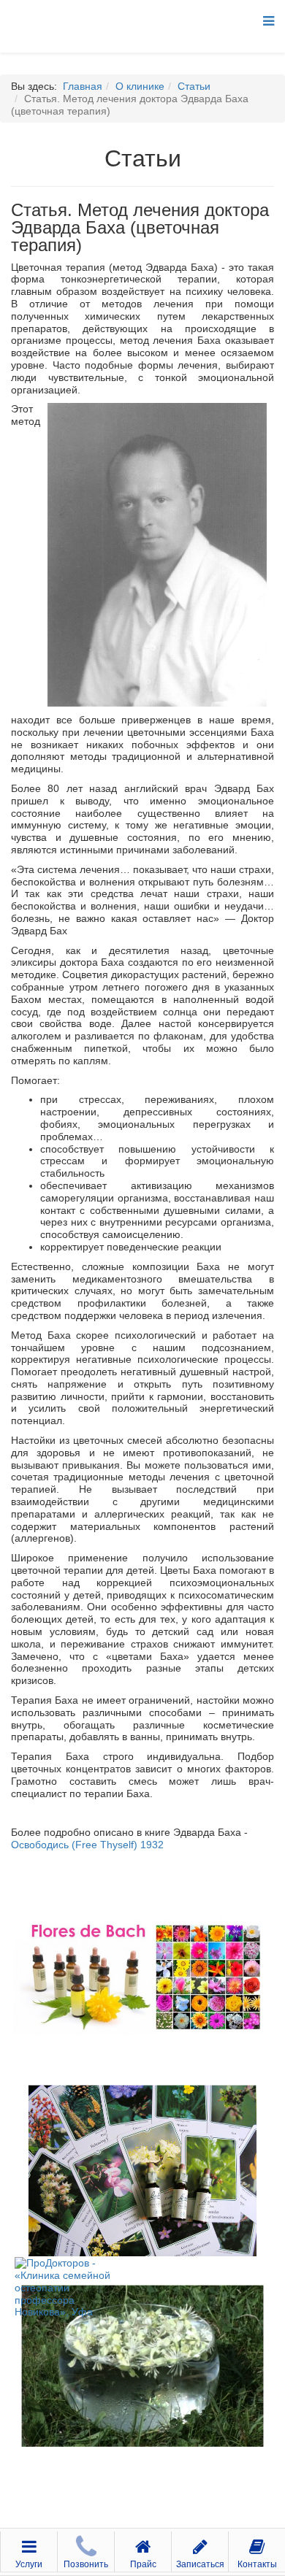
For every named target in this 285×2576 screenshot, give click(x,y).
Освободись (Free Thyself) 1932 (87, 1845)
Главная (83, 86)
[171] (142, 1976)
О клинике (140, 86)
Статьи (194, 86)
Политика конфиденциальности (142, 2523)
